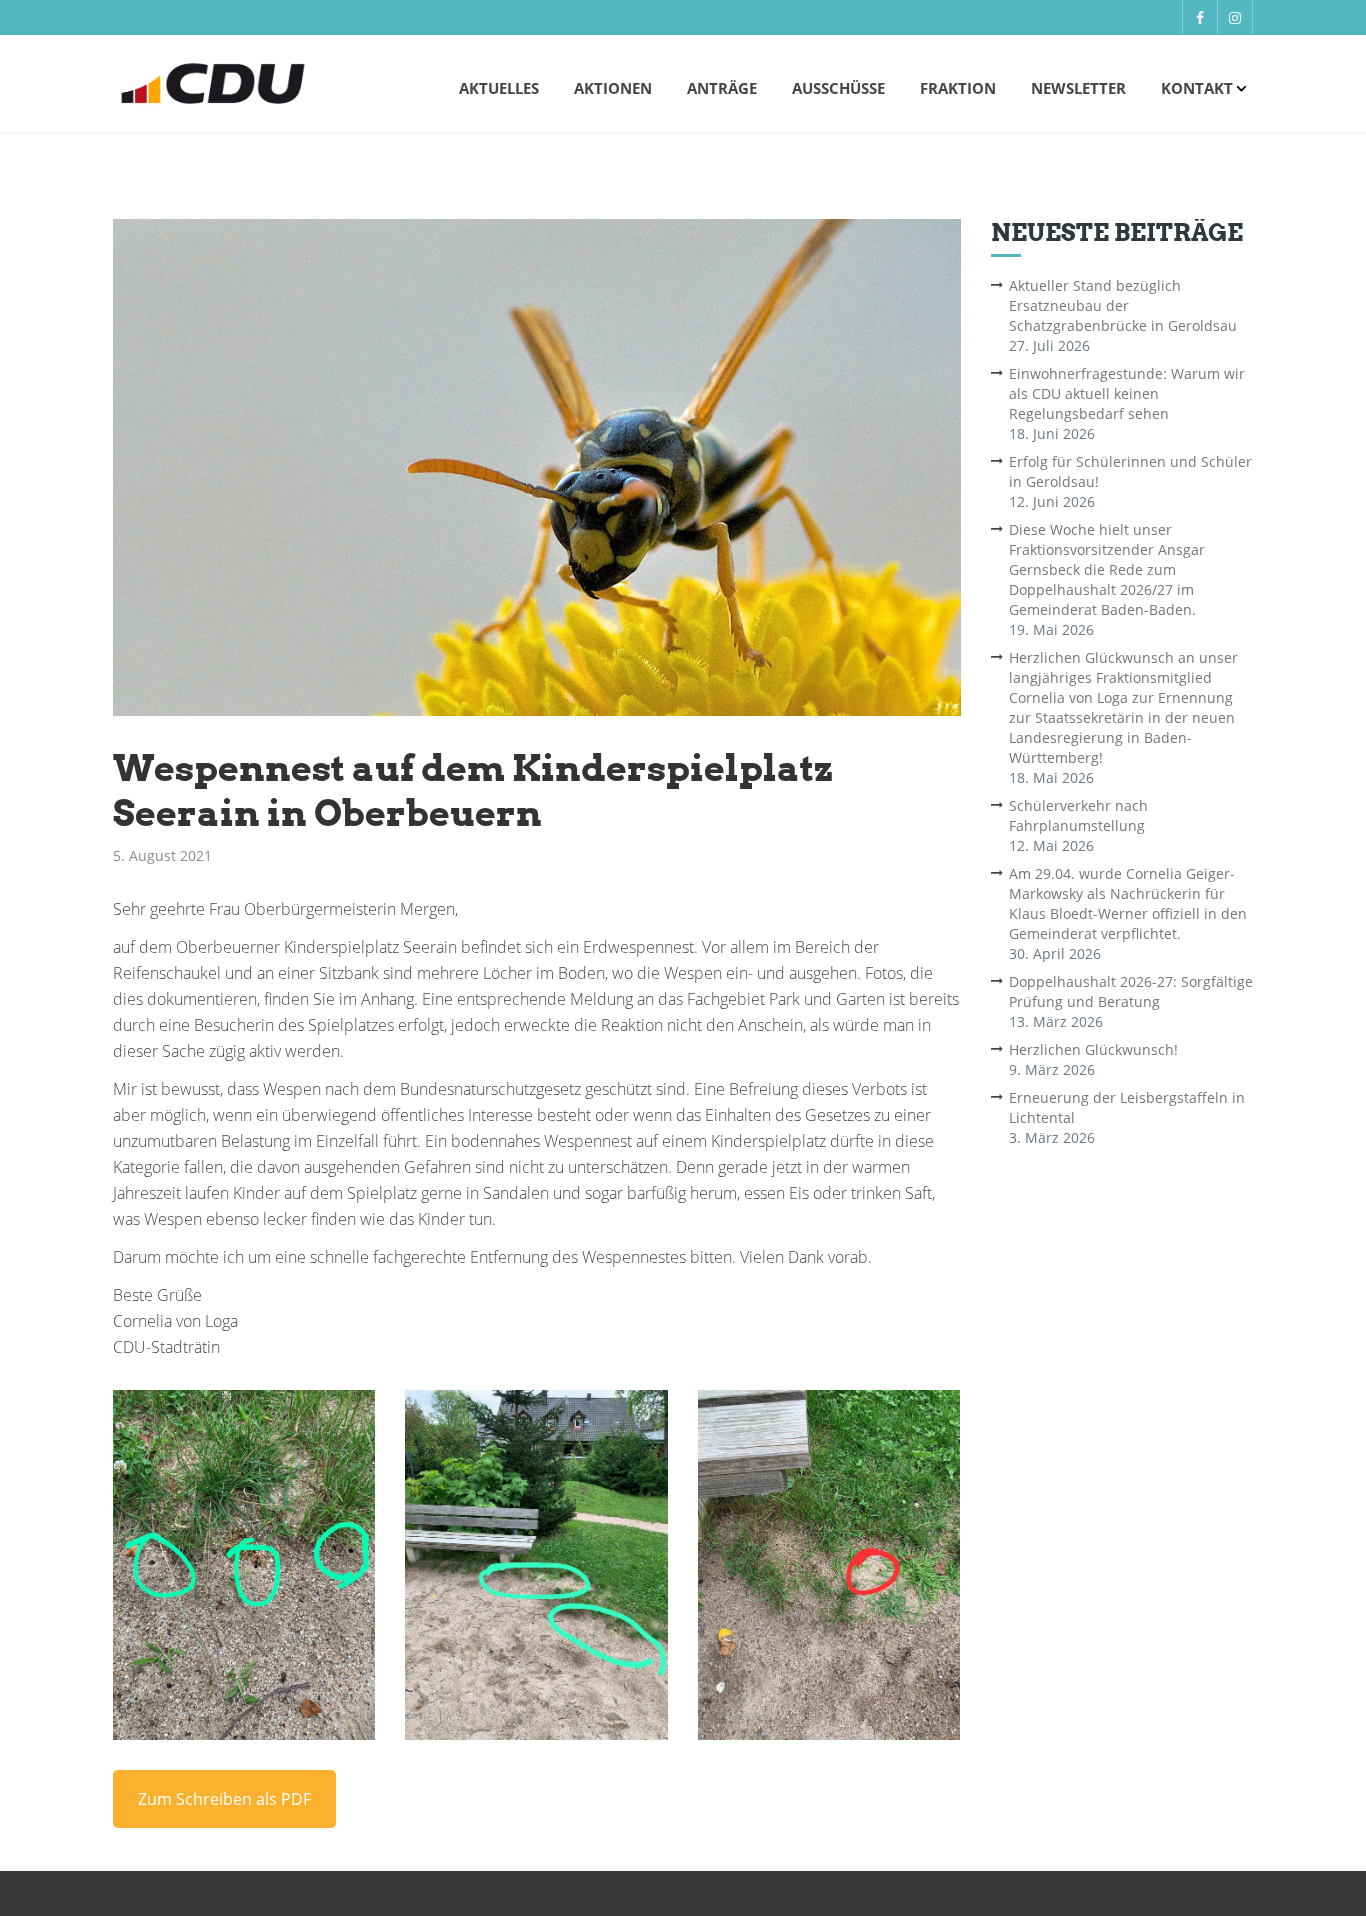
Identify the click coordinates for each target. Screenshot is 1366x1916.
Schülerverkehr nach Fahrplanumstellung (1078, 815)
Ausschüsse (838, 88)
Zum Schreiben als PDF (224, 1799)
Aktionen (613, 88)
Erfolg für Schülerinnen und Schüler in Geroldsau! (1130, 471)
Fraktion (958, 88)
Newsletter (1078, 88)
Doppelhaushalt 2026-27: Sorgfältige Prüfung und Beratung (1131, 991)
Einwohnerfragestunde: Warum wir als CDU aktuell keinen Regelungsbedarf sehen (1127, 393)
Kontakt (1197, 88)
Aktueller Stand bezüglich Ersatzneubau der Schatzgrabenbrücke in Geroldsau (1123, 305)
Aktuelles (499, 88)
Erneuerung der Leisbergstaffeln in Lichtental (1127, 1107)
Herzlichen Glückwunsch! (1093, 1049)
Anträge (722, 88)
